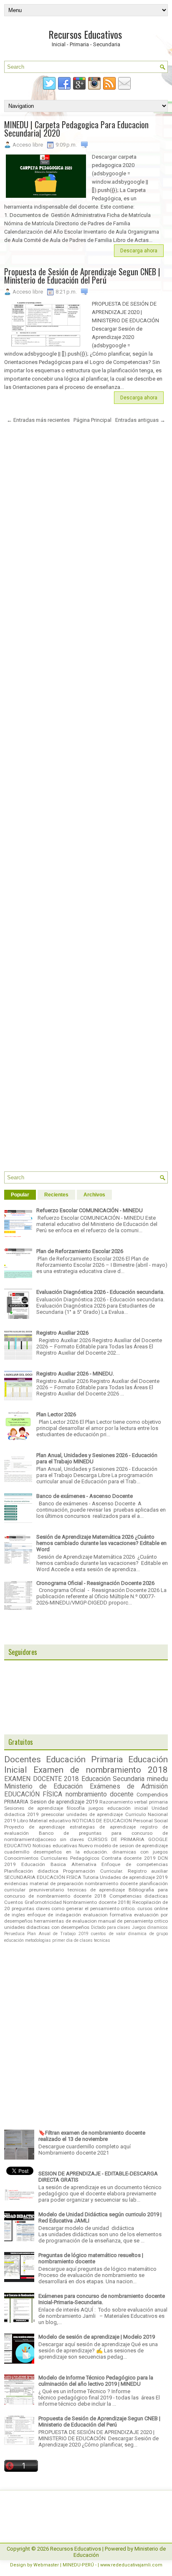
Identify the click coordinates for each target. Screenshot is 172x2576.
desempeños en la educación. (71, 1852)
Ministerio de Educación (43, 1786)
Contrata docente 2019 (129, 1858)
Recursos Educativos (85, 34)
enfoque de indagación (54, 1915)
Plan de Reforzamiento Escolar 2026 (80, 1251)
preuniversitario (47, 1890)
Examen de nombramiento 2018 (101, 1770)
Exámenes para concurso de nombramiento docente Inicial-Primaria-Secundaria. (102, 2299)
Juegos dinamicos (150, 1927)
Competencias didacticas (139, 1896)
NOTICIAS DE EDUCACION (102, 1821)
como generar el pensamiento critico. (94, 1908)
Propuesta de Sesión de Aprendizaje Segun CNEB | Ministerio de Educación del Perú (82, 276)
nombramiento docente (100, 1794)
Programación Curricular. (93, 1871)
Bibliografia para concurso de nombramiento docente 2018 (86, 1893)
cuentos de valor (108, 1934)
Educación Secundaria (113, 1779)
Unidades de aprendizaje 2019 (134, 1877)
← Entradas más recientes (38, 420)
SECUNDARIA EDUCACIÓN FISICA (43, 1877)
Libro (23, 1821)
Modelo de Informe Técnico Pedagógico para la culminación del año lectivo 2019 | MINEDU (96, 2381)
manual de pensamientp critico (133, 1921)
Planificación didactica (31, 1871)
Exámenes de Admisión (129, 1786)
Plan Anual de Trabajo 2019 (58, 1934)
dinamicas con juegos (140, 1852)
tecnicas (102, 1940)
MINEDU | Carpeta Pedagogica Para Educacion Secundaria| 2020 (76, 129)
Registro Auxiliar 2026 (62, 1333)
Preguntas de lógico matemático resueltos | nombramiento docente (91, 2258)
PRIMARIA (16, 1802)
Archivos (94, 1195)
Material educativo (50, 1821)
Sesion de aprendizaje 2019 (64, 1802)
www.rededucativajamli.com (131, 2565)
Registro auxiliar (148, 1871)
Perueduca (14, 1934)
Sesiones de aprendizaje (34, 1808)
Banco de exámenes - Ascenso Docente (85, 1496)
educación (14, 1940)
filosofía (76, 1808)
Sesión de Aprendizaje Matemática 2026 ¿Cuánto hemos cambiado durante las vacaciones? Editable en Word (101, 1543)
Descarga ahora (139, 251)
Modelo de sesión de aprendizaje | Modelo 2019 (97, 2337)
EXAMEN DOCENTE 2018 (42, 1779)
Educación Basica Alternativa (59, 1864)
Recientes (56, 1195)
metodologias (38, 1940)
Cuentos (14, 1902)
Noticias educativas (55, 1846)
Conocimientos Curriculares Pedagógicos (52, 1858)
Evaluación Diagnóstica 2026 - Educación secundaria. (100, 1292)
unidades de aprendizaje (95, 1814)
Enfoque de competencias (135, 1864)
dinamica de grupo (148, 1934)
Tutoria (91, 1877)
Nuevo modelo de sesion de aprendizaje (123, 1846)
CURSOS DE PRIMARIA (116, 1839)
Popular (20, 1195)
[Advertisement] (86, 801)
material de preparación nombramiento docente (84, 1883)
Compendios (152, 1795)
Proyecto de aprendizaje (34, 1827)
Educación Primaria (84, 1759)
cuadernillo (17, 1852)
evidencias (16, 1883)
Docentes (23, 1759)
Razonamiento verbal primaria (134, 1802)
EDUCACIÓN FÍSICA (33, 1794)
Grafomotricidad (43, 1902)
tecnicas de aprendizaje (96, 1890)
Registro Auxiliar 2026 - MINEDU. (75, 1374)
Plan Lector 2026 (56, 1414)
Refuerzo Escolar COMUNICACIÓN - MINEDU (90, 1210)
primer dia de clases (72, 1940)
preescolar (53, 1814)
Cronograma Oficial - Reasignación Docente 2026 (95, 1583)
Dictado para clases (111, 1927)
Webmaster (46, 2565)
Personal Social (150, 1821)
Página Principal (92, 420)
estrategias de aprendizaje (103, 1827)
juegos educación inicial (118, 1808)
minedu (157, 1779)
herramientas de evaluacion (65, 1921)
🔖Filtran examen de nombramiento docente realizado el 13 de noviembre (92, 2136)
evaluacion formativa (107, 1915)
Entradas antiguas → (140, 420)
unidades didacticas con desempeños (47, 1927)
